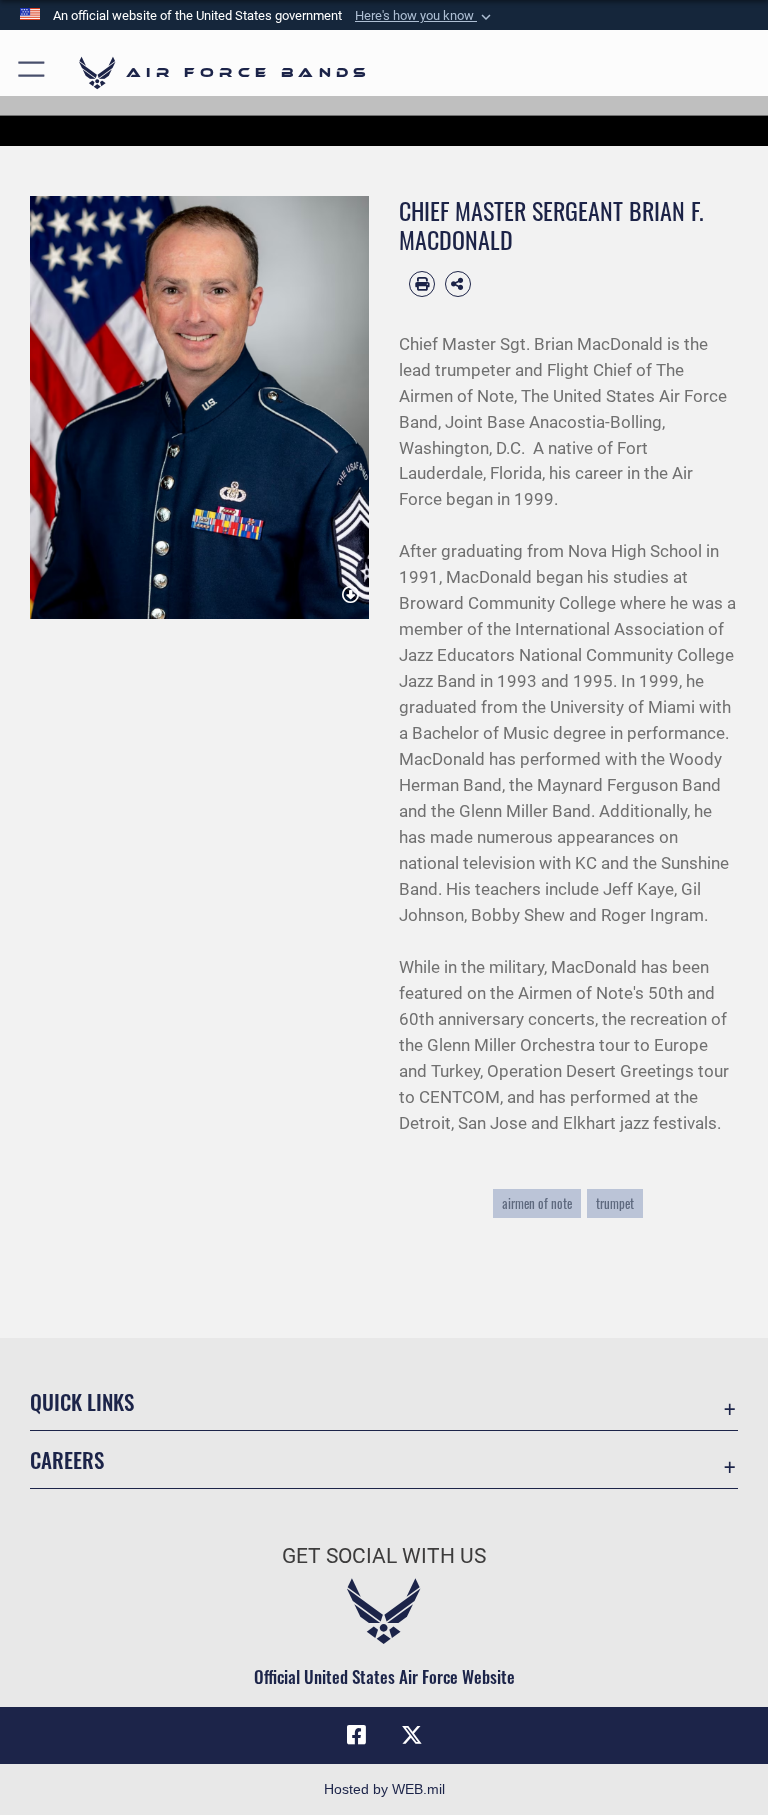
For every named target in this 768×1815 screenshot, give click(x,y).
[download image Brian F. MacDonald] (350, 596)
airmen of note (537, 1203)
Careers (67, 1459)
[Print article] (422, 284)
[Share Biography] (458, 284)
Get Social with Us (384, 1556)
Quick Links (82, 1401)
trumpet (615, 1203)
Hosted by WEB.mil (384, 1789)
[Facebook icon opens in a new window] (356, 1735)
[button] (425, 16)
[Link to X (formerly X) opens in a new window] (412, 1735)
